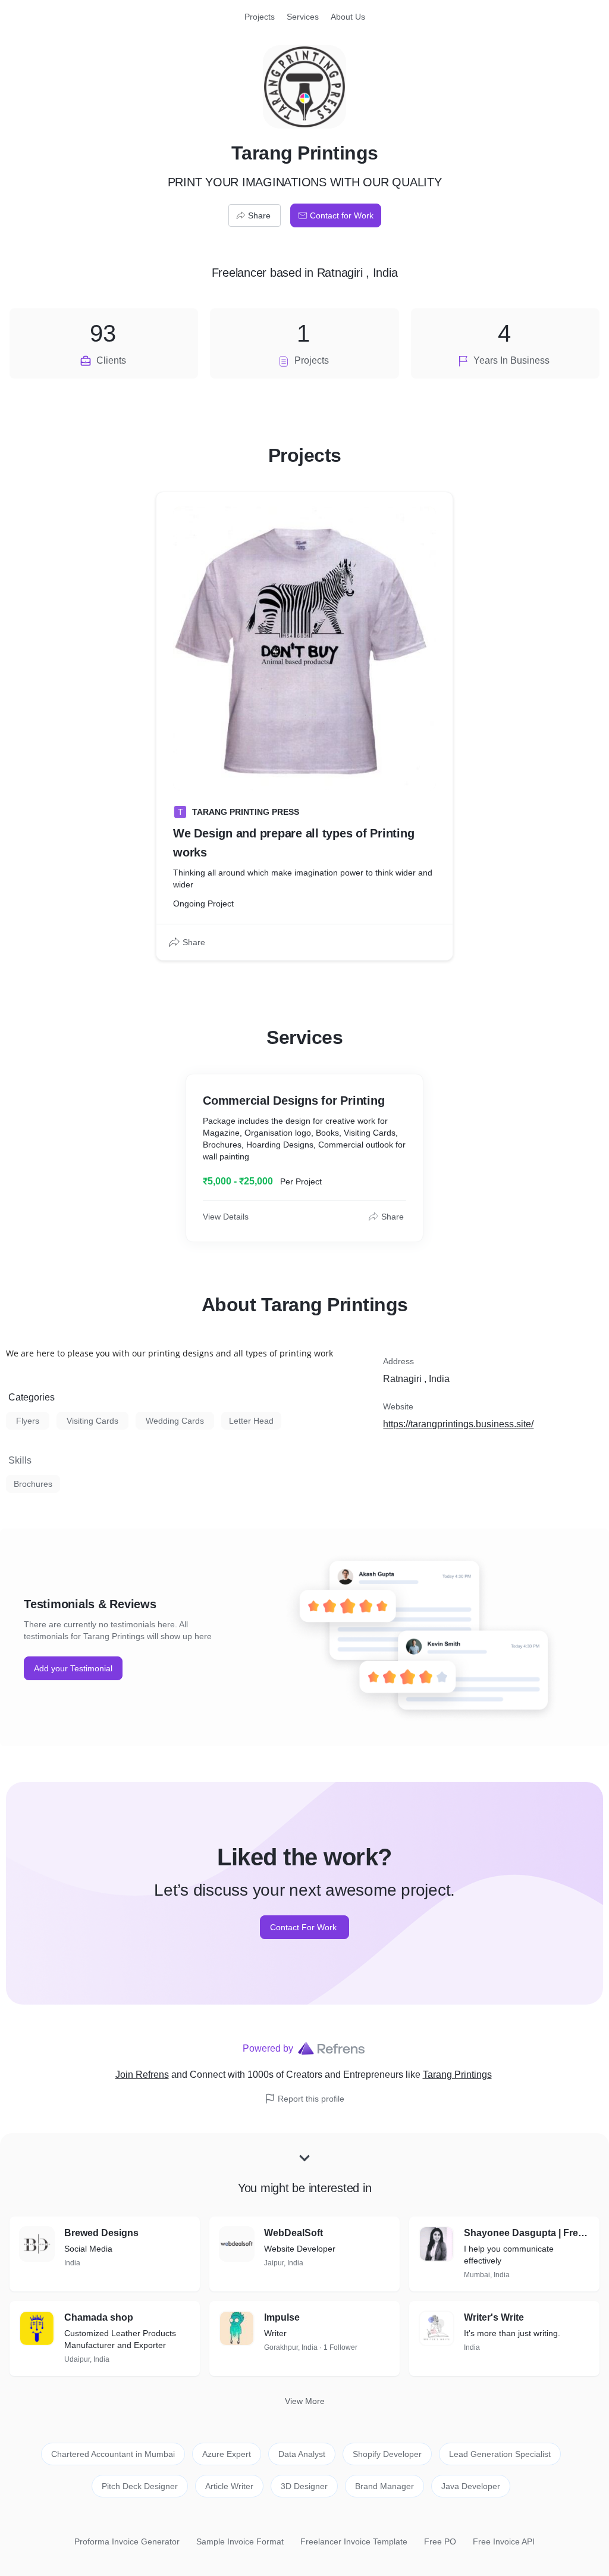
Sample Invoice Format (240, 2541)
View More (305, 2401)
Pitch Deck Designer (140, 2486)
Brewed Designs (101, 2233)
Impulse (282, 2317)
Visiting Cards (92, 1421)
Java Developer (471, 2486)
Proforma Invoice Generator (127, 2541)
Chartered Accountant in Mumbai (113, 2454)
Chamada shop (99, 2317)
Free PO (440, 2541)
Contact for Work (342, 215)
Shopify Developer (387, 2454)
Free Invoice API (504, 2541)
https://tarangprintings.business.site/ (458, 1424)
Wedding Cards (175, 1421)
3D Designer (304, 2486)
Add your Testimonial (73, 1668)
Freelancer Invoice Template (354, 2541)
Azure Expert (227, 2454)
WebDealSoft (293, 2233)
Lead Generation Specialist (500, 2454)
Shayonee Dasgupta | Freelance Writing (527, 2233)
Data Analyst (302, 2454)
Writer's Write (494, 2317)
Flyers (28, 1421)
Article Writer (229, 2486)
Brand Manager (384, 2486)
